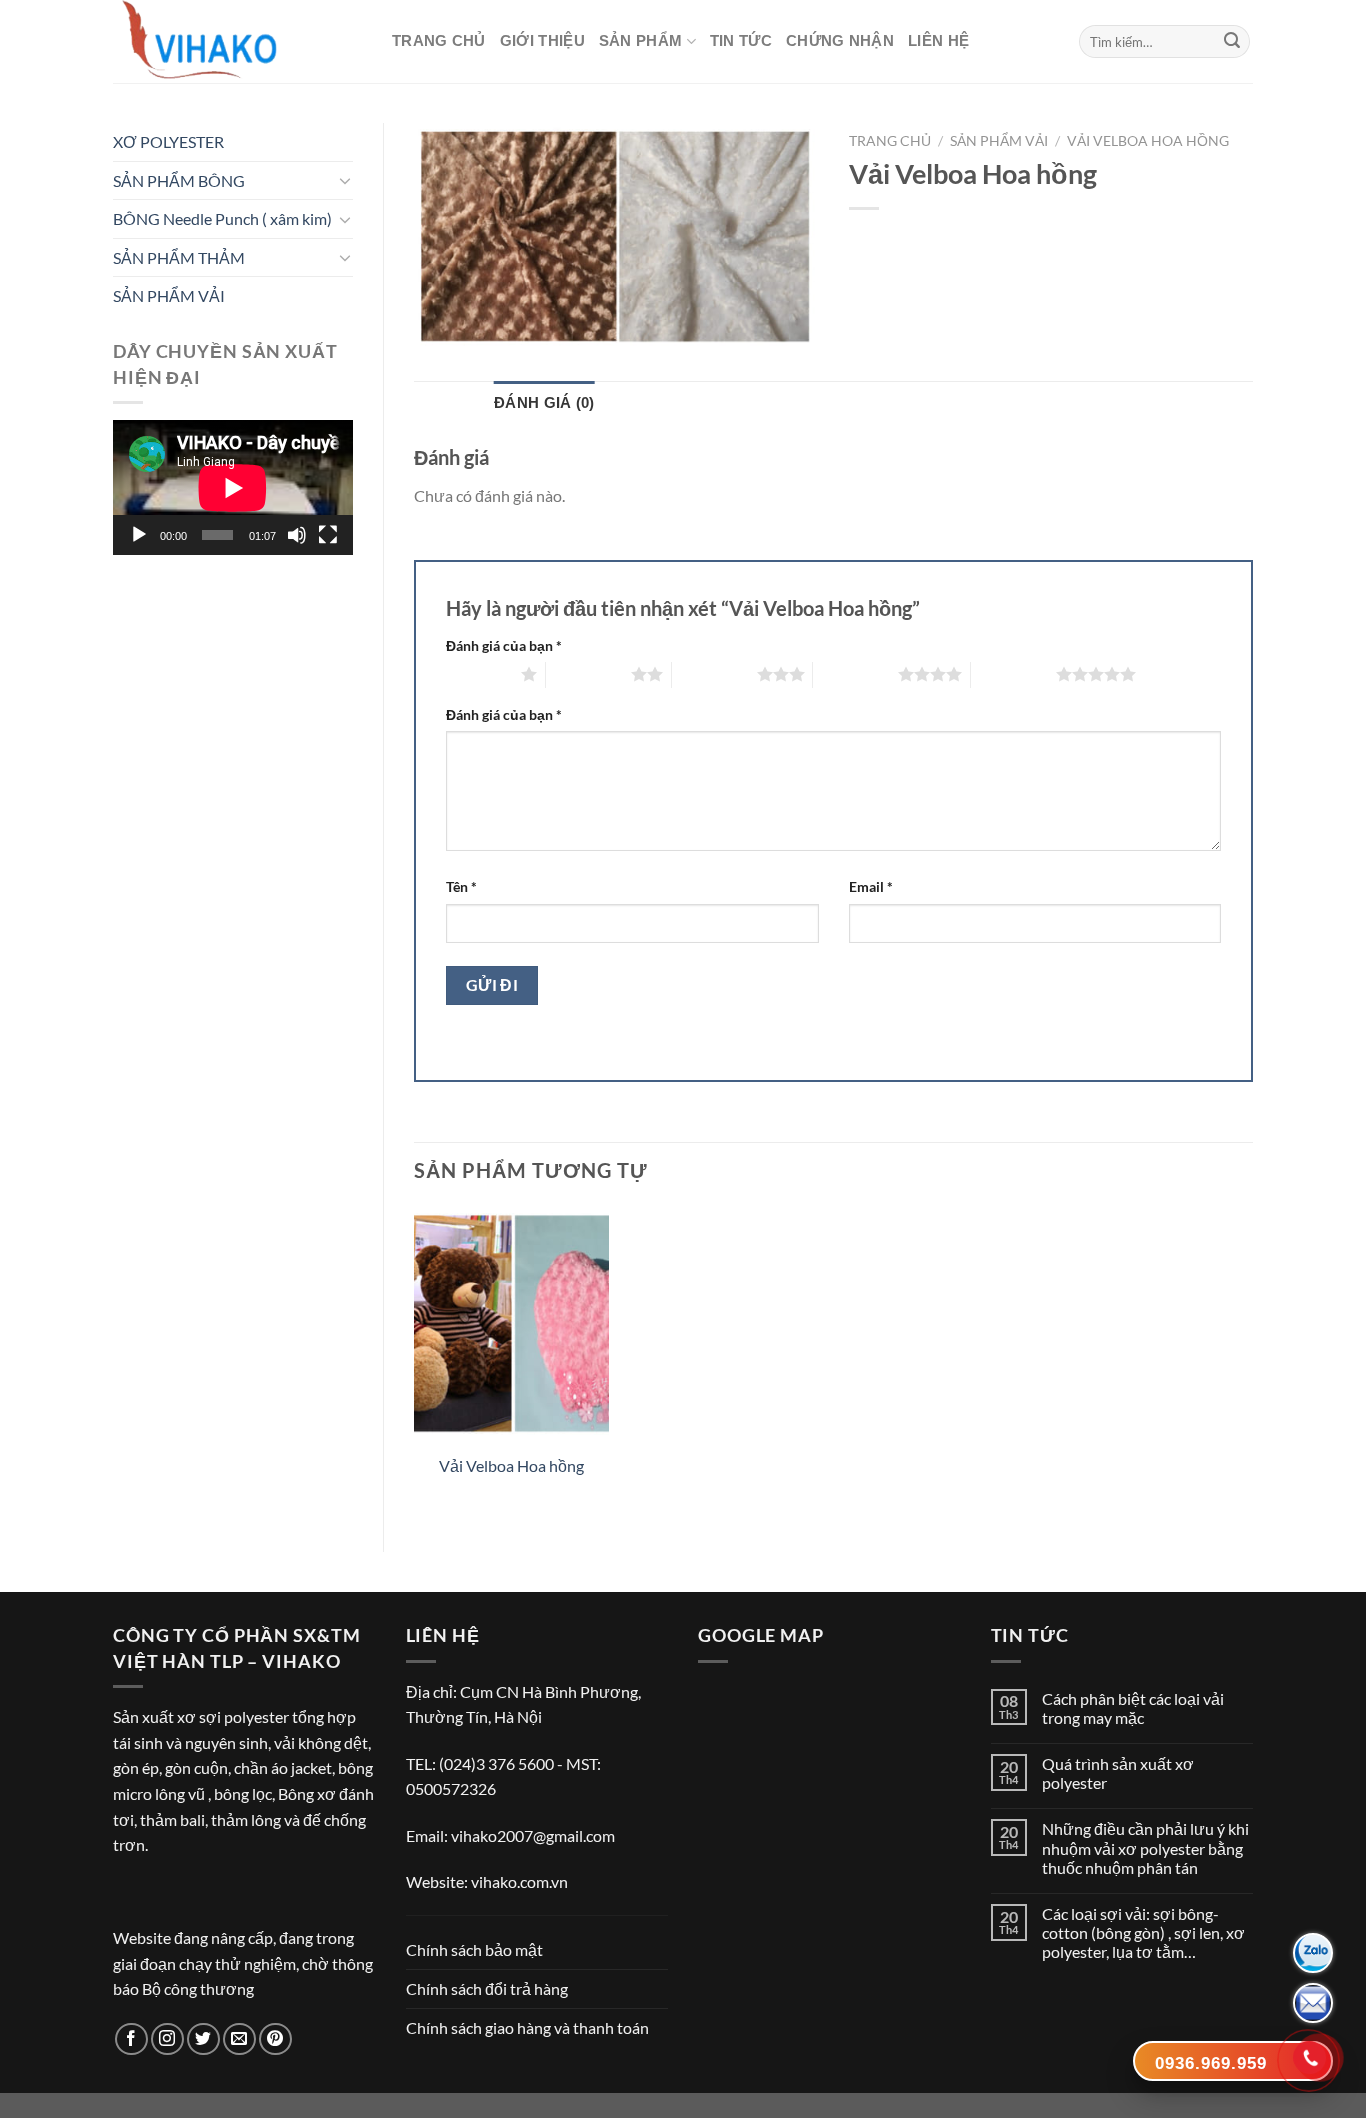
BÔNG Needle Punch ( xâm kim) (222, 218)
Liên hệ (938, 40)
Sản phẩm (640, 40)
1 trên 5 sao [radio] (478, 674)
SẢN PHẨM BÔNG (179, 180)
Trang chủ (439, 40)
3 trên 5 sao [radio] (714, 674)
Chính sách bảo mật (474, 1949)
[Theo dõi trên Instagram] (167, 2039)
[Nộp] (1232, 42)
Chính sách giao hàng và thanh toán (527, 2027)
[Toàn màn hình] (328, 535)
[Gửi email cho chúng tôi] (239, 2039)
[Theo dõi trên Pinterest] (275, 2039)
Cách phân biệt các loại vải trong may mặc (1133, 1708)
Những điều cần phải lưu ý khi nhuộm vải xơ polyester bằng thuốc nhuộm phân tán (1145, 1847)
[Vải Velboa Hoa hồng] (511, 1324)
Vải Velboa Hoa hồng (1148, 141)
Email (871, 886)
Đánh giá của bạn (504, 645)
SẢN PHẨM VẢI (169, 295)
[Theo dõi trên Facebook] (131, 2039)
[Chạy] (139, 535)
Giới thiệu (542, 40)
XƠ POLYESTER (168, 141)
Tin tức (741, 40)
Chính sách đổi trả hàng (487, 1988)
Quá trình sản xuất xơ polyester (1118, 1773)
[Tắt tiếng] (297, 535)
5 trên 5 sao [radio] (1013, 674)
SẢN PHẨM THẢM (179, 257)
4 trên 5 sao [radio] (855, 674)
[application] (233, 487)
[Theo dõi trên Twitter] (203, 2039)
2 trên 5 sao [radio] (588, 674)
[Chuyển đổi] (345, 180)
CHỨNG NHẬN (840, 40)
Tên (461, 886)
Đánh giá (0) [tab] (544, 402)
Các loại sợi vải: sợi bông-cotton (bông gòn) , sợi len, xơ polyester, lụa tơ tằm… (1143, 1932)
